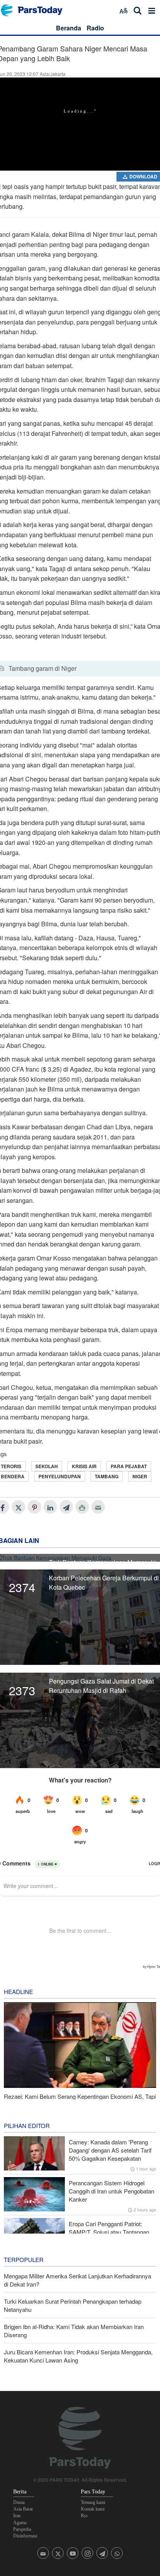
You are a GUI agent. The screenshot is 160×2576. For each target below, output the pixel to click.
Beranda (69, 28)
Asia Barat (23, 2509)
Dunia (19, 2502)
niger (140, 1476)
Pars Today (36, 10)
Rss (84, 2516)
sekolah (47, 1466)
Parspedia (22, 2529)
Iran (17, 2516)
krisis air (84, 1466)
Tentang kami (93, 2502)
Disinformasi (25, 2536)
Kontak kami (93, 2509)
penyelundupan (60, 1476)
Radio (95, 28)
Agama (20, 2523)
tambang (107, 1476)
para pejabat (129, 1466)
